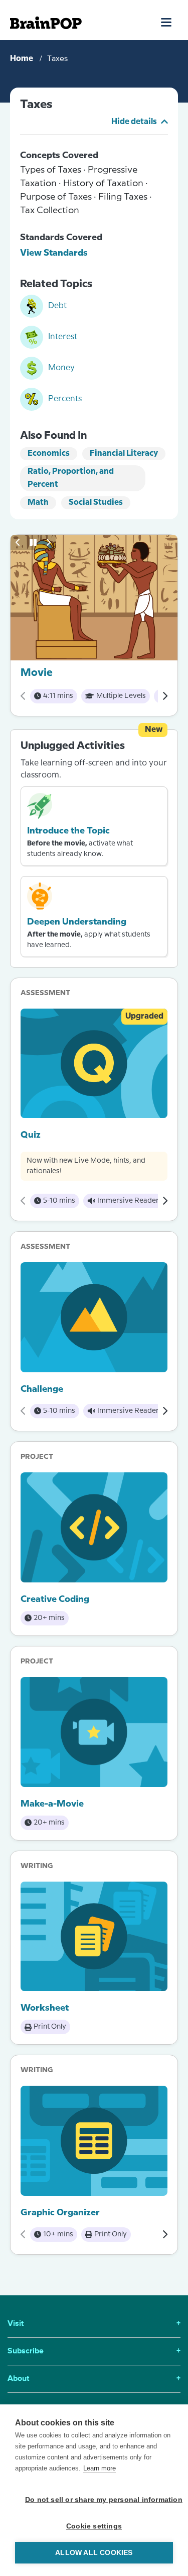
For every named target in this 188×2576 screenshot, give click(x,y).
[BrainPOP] (46, 23)
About (94, 2379)
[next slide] (48, 542)
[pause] (33, 542)
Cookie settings (94, 2526)
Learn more (100, 2468)
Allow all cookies (94, 2553)
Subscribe (94, 2351)
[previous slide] (18, 542)
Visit (94, 2324)
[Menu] (167, 22)
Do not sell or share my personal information (99, 2500)
